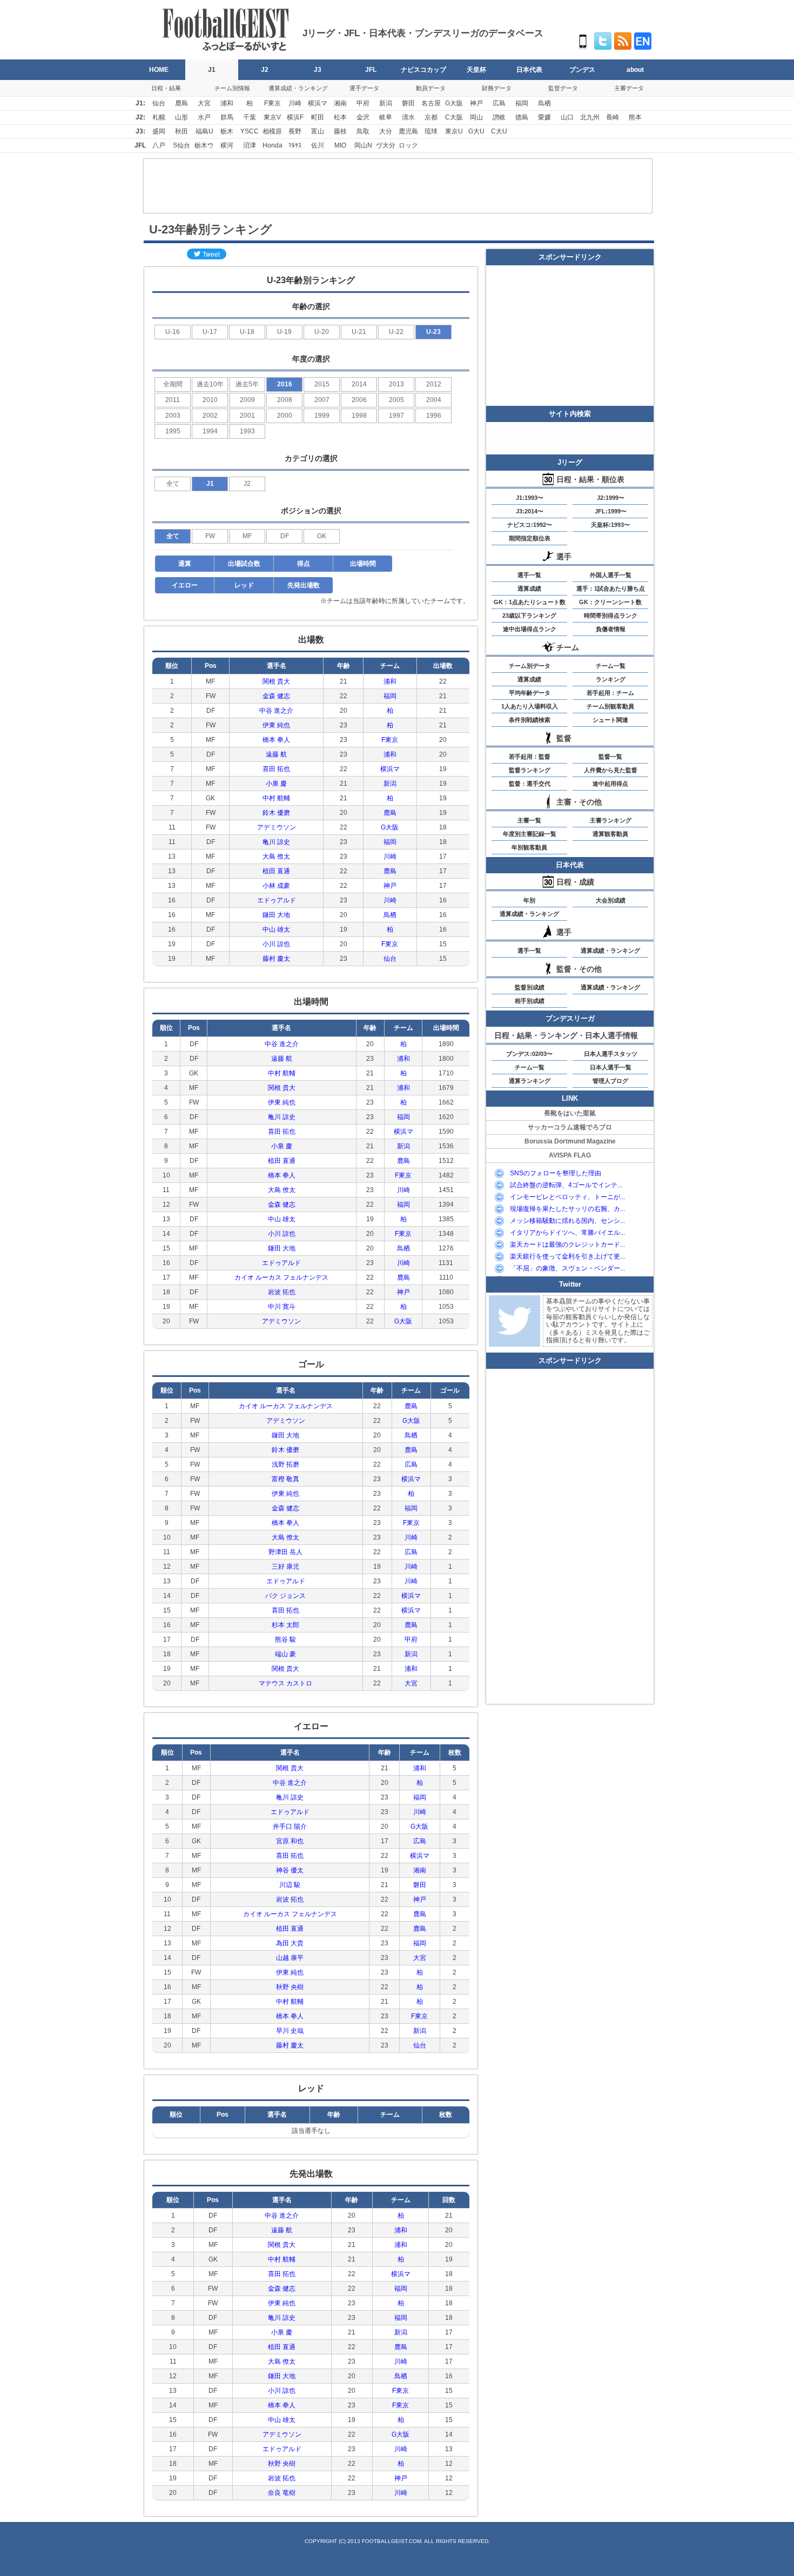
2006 (359, 400)
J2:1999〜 (611, 498)
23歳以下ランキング (529, 615)
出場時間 (363, 564)
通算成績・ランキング (298, 88)
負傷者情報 (611, 629)
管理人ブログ (610, 1081)
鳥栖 (544, 103)
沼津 (250, 145)
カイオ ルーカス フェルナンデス (281, 1277)
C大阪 (454, 117)
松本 (340, 117)
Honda (272, 145)
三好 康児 (285, 1567)
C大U (499, 131)
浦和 (227, 103)
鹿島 (181, 103)
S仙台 (181, 145)
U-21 (359, 332)
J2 (265, 70)
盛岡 (159, 131)
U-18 (247, 332)
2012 (434, 384)
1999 (322, 416)
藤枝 (340, 131)
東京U (454, 131)
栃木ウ (204, 145)
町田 (318, 117)
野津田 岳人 (285, 1552)
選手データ (364, 88)
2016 (285, 384)
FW (210, 536)
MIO (340, 145)
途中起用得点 (610, 784)
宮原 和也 (290, 1841)
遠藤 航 (276, 754)
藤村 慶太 (276, 959)
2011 (173, 400)
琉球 (431, 131)
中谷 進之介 (276, 711)
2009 (247, 400)
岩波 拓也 (282, 1292)
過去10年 (210, 384)
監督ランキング (530, 770)
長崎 (613, 117)
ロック (408, 145)
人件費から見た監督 (611, 770)
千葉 (250, 117)
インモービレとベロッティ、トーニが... (567, 1197)
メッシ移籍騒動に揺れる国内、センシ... (567, 1221)
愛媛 (544, 117)
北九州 (590, 117)
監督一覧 (610, 757)
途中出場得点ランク (530, 629)
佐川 (318, 145)
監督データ (563, 88)
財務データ (497, 88)
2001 (247, 416)
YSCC (250, 131)
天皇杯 (476, 70)
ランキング (611, 679)
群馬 (227, 117)
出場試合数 (244, 564)
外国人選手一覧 (611, 575)
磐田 (408, 103)
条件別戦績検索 (530, 720)
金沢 (363, 117)
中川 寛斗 (282, 1307)
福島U (204, 131)
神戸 (476, 103)
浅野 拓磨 (285, 1464)
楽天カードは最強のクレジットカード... (567, 1244)
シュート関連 (610, 720)
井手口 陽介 (290, 1826)
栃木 (227, 131)
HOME (159, 70)
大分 (386, 131)
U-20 (322, 332)
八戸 (159, 145)
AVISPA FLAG (570, 1155)
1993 (247, 431)
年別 (529, 900)
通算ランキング (530, 1081)
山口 (567, 117)
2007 (322, 400)
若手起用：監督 (530, 757)
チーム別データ (530, 666)
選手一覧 (529, 575)
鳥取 (363, 131)
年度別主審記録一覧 (530, 834)
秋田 (181, 131)
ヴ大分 (386, 145)
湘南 (340, 103)
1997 (396, 416)
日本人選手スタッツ (611, 1054)
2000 (285, 416)
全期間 (173, 384)
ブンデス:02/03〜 (529, 1054)
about (635, 70)
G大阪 (454, 103)
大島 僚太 (276, 857)
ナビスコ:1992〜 (530, 525)
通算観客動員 (610, 834)
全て (173, 484)
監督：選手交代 (530, 784)
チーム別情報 (232, 88)
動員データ (431, 88)
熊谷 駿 (285, 1640)
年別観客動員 (529, 847)
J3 (318, 70)
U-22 (396, 332)
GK (322, 536)
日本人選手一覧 (611, 1067)
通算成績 (529, 588)
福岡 (522, 103)
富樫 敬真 (285, 1479)
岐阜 (386, 117)
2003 (173, 416)
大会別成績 (611, 900)
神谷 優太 (290, 1870)
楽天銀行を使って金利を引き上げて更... (567, 1256)
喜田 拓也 (276, 769)
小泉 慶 (276, 784)
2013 (396, 384)
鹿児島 (408, 131)
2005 (396, 400)
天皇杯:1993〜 (610, 525)
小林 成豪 (276, 886)
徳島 (522, 117)
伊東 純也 (276, 725)
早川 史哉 (290, 2031)
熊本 (635, 117)
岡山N (363, 145)
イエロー (185, 585)
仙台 (159, 103)
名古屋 (431, 103)
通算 (185, 564)
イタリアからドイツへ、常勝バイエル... (567, 1233)
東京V (272, 117)
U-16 (173, 332)
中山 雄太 (276, 929)
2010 (210, 400)
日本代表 (529, 70)
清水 (408, 117)
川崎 (295, 103)
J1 (212, 70)
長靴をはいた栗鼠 (570, 1113)
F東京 (272, 103)
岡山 (476, 117)
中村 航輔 (276, 798)
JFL (371, 70)
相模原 (272, 131)
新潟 (386, 103)
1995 (173, 431)
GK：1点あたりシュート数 (530, 602)
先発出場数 (304, 585)
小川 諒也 (276, 944)
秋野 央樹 (290, 1987)
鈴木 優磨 (276, 813)
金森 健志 (276, 696)
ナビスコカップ (423, 70)
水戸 (204, 117)
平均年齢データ (530, 693)
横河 (227, 145)
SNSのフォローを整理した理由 (556, 1173)
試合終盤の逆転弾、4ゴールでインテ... (566, 1185)
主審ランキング (611, 820)
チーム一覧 (611, 666)
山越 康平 (290, 1958)
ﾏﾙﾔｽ (295, 145)
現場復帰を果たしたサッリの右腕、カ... (567, 1209)
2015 (322, 384)
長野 (295, 131)
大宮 (204, 103)
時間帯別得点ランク (611, 615)
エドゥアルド (277, 900)
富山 (318, 131)
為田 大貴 (290, 1943)
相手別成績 (530, 1001)
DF (285, 536)
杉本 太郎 (285, 1625)
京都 (431, 117)
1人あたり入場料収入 (530, 706)
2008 (285, 400)
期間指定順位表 (530, 538)
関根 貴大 (276, 681)
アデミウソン (277, 827)
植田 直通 (276, 871)
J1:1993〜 (530, 498)
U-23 (433, 332)
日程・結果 (166, 88)
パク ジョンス (285, 1596)
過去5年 (247, 384)
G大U (476, 131)
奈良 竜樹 (282, 2493)
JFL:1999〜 (611, 511)
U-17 (210, 332)
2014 (359, 384)
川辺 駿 (290, 1885)
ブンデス (582, 70)
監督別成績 (530, 987)
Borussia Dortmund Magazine (570, 1141)
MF (247, 536)
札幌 (159, 117)
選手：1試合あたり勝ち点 (611, 588)
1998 (359, 416)
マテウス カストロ (285, 1683)
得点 (304, 564)
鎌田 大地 (276, 915)
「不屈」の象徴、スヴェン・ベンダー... (567, 1268)
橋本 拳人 (276, 740)
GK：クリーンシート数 (610, 602)
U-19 (284, 332)
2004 (434, 400)
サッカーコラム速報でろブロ (570, 1127)
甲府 (363, 103)
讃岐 (499, 117)
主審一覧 (529, 820)
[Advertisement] (398, 186)
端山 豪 (285, 1654)
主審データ (629, 88)
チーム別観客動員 (610, 706)
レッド (244, 585)
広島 (499, 103)
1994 (210, 431)
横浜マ (318, 103)
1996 (434, 416)
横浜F (295, 117)
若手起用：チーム (610, 693)
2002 (210, 416)
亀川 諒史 (276, 842)
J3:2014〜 (530, 511)
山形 (181, 117)
